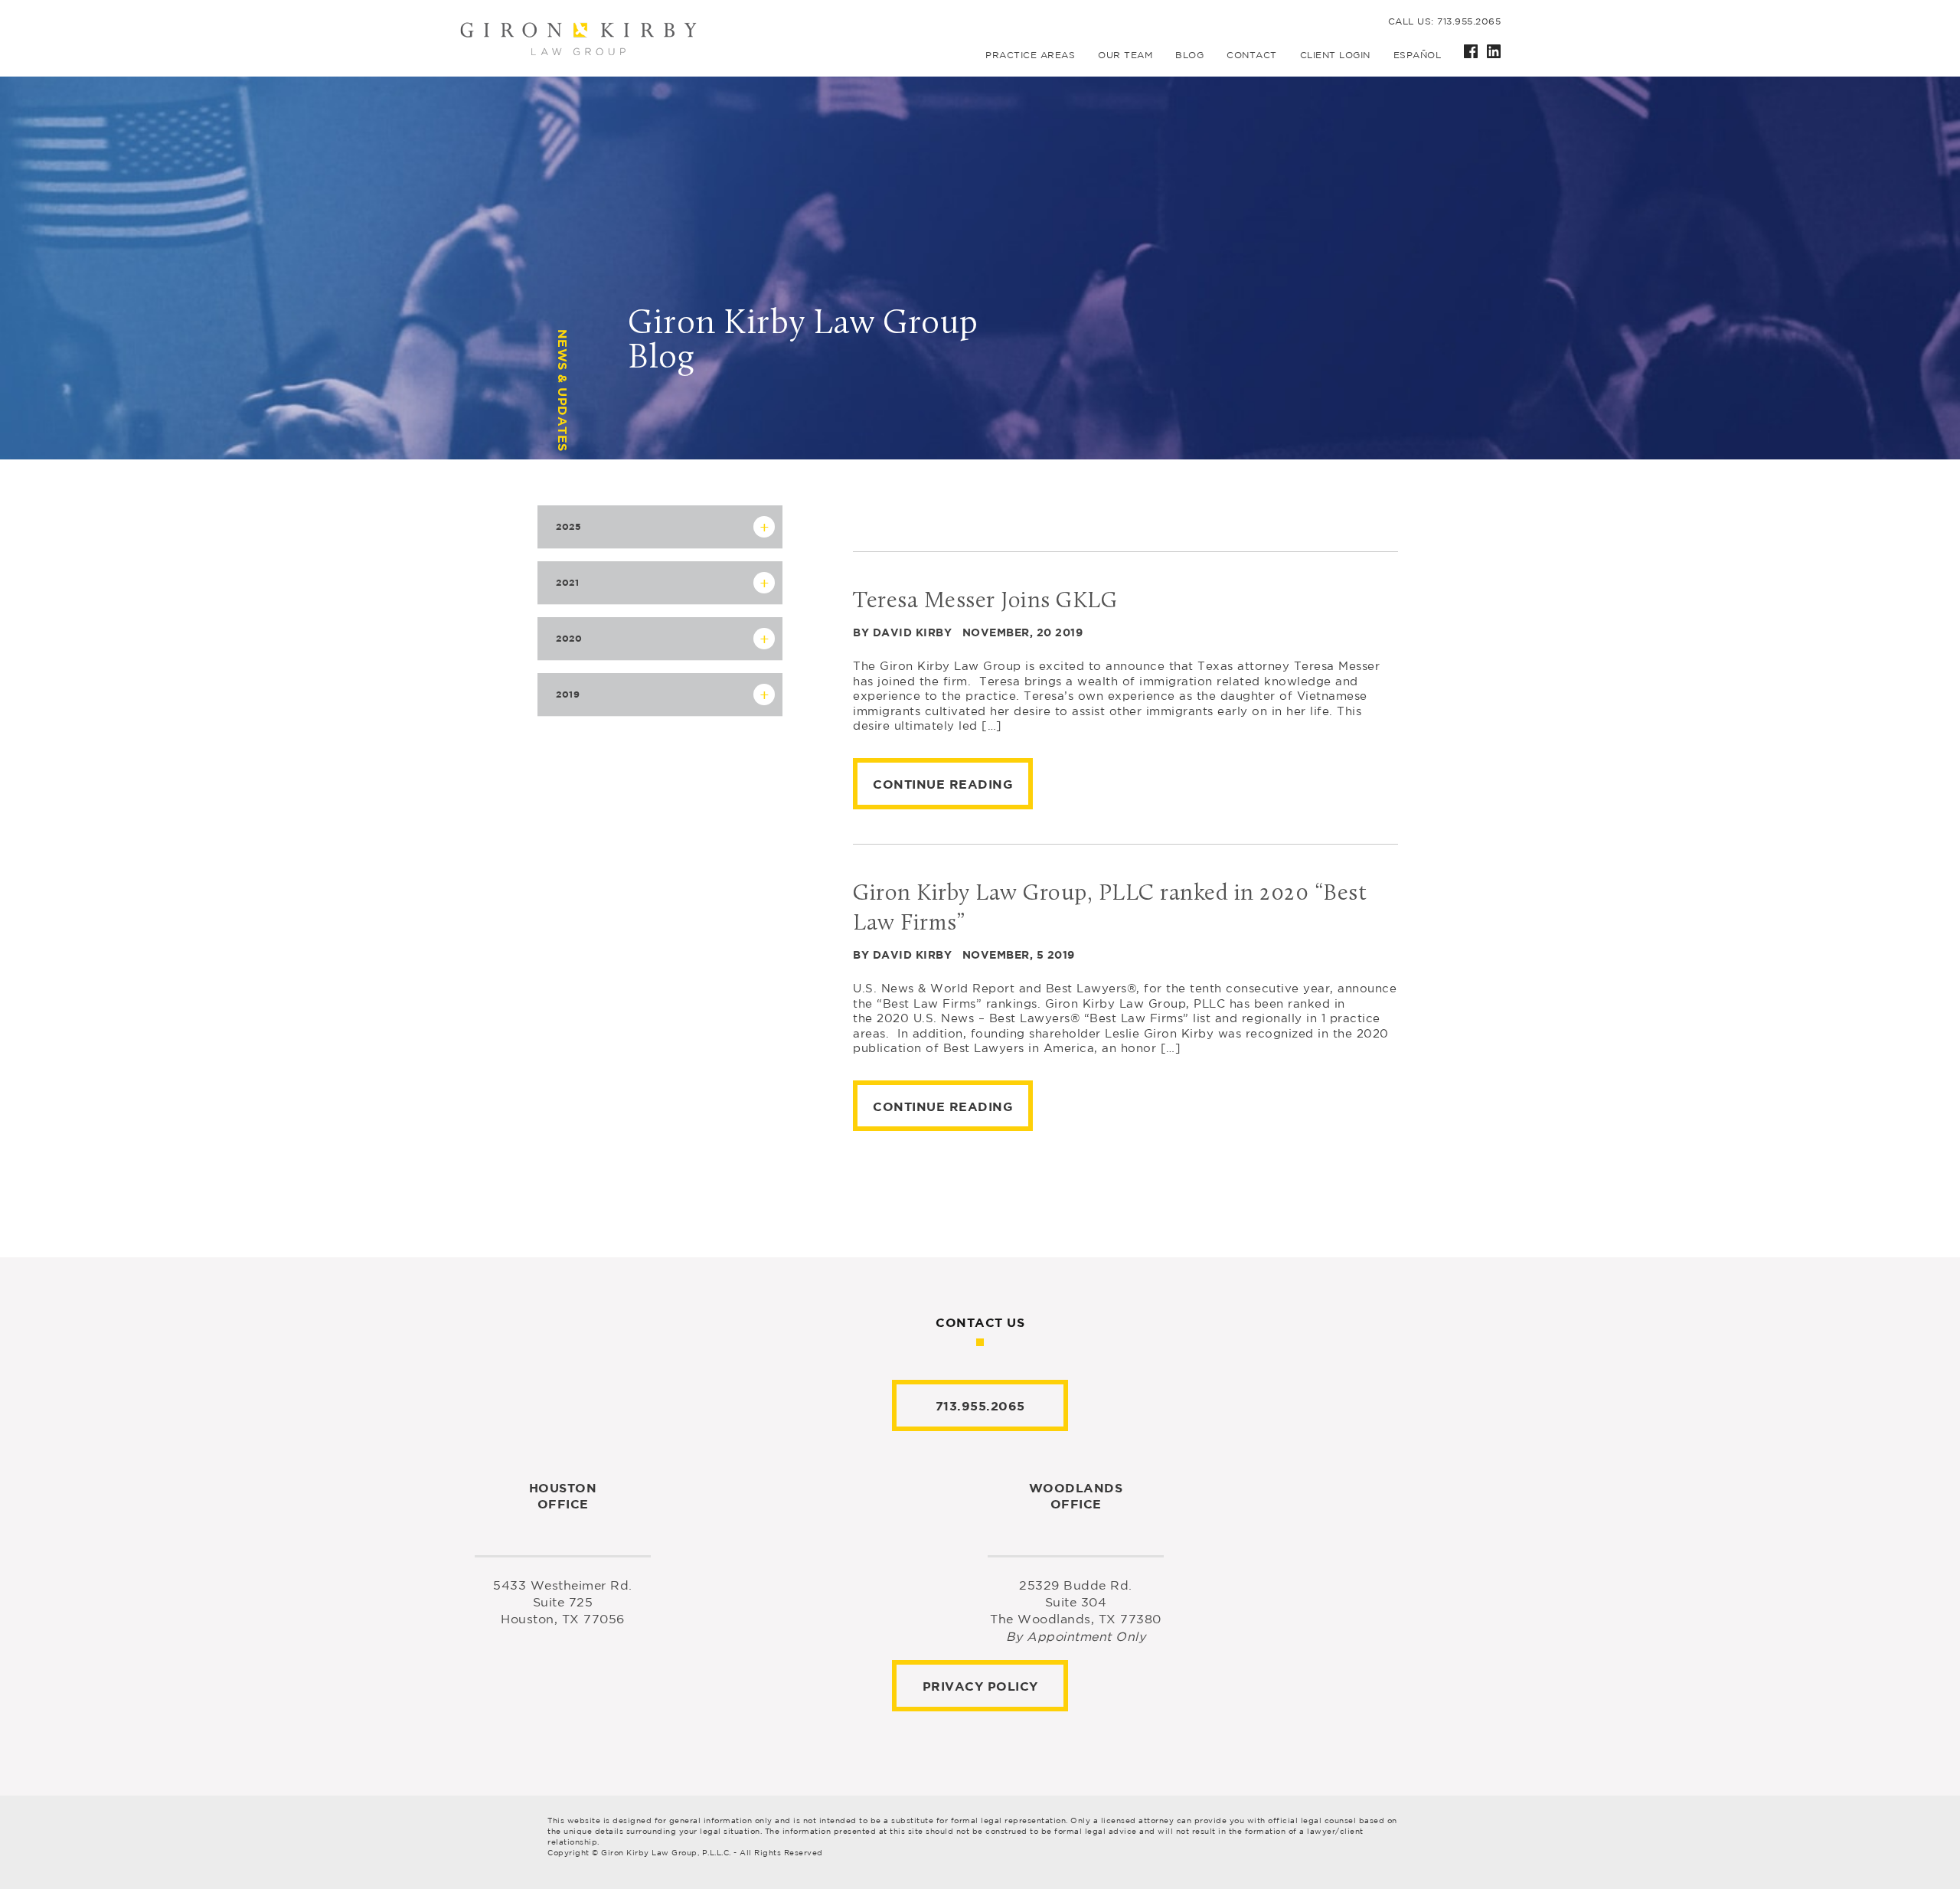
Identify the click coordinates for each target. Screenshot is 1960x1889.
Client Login (1335, 55)
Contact (1252, 55)
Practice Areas (1030, 55)
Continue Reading (943, 784)
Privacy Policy (980, 1686)
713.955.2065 (980, 1406)
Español (1418, 55)
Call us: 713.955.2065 (1445, 21)
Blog (1189, 55)
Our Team (1125, 55)
